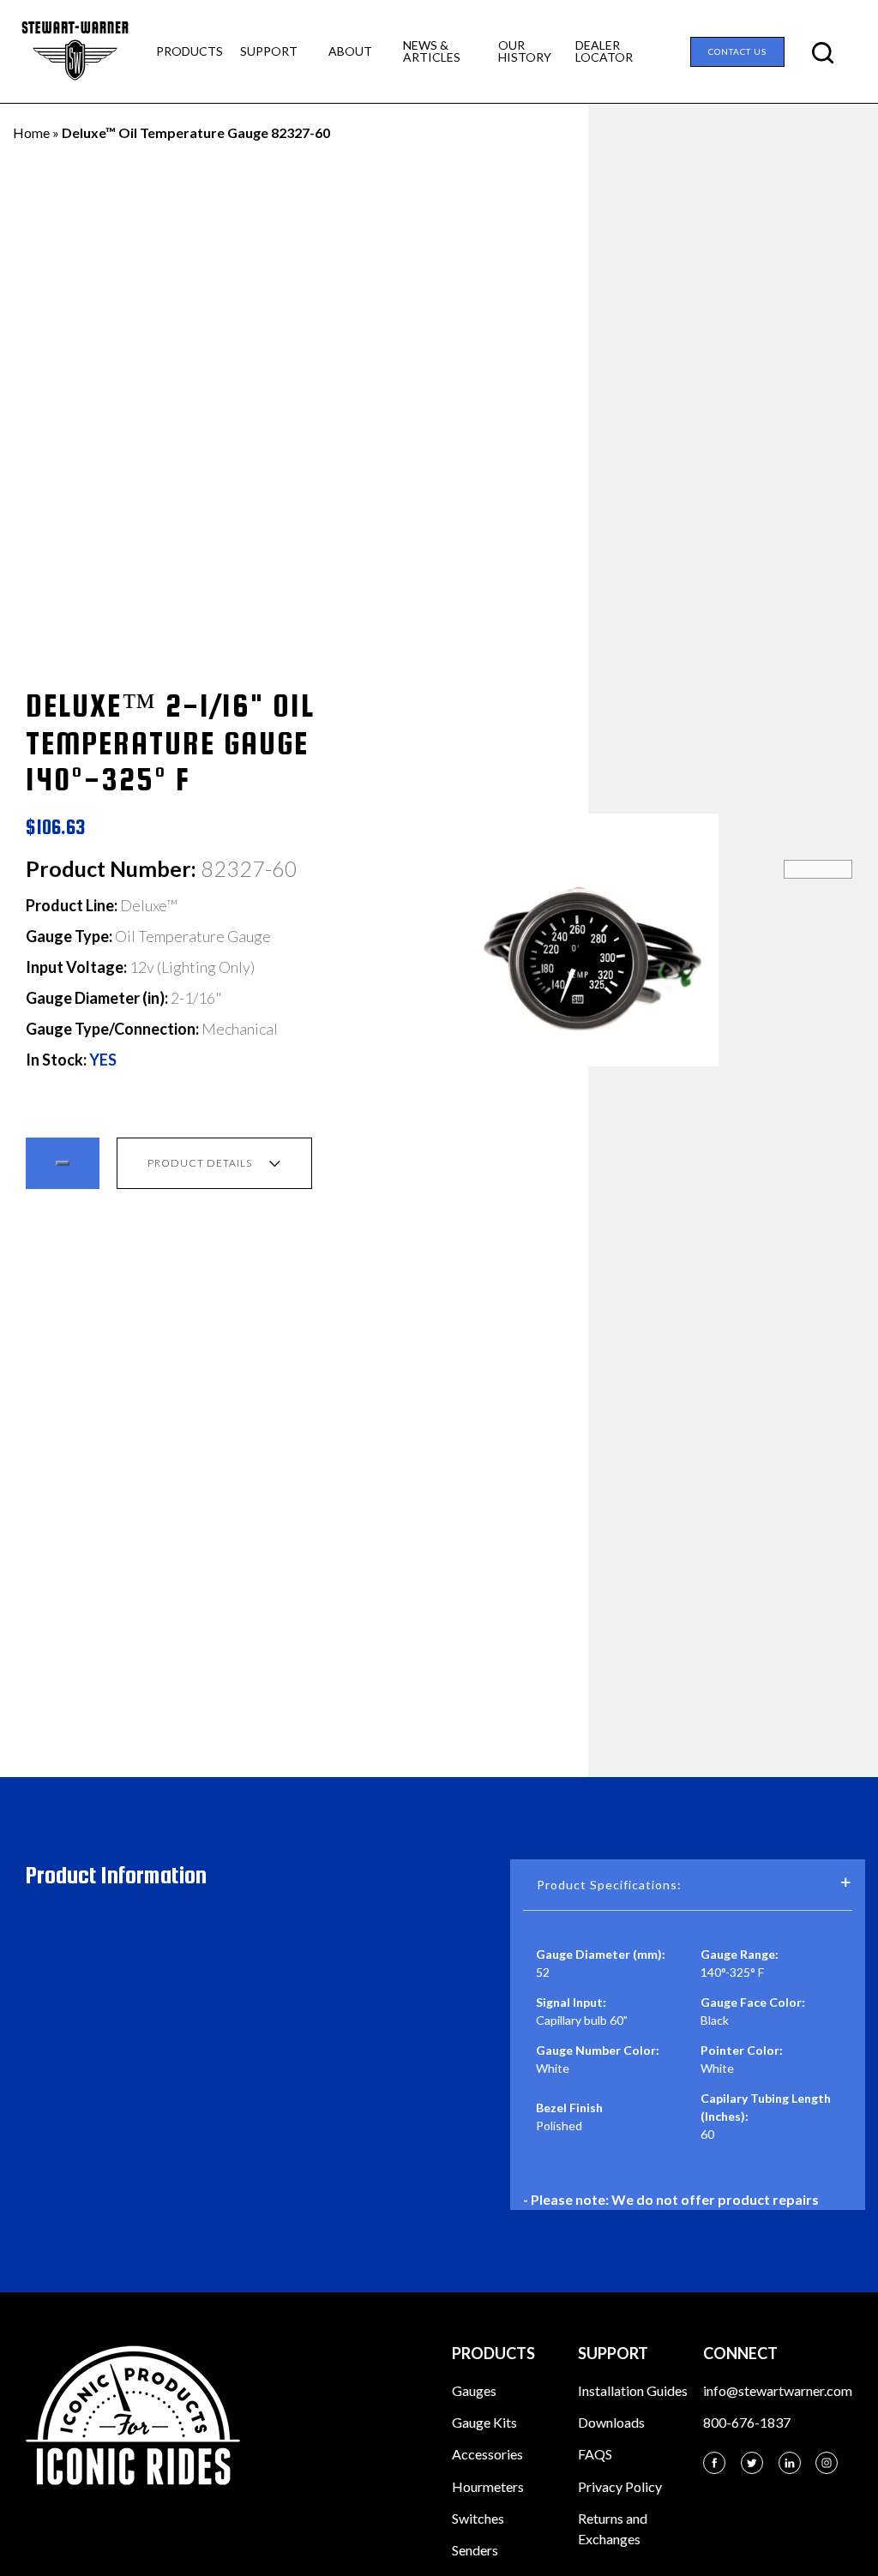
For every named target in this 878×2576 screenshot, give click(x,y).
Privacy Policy (620, 2486)
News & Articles (432, 51)
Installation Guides (633, 2390)
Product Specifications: (609, 1885)
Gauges (474, 2390)
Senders (475, 2550)
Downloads (611, 2422)
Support (269, 51)
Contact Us (737, 51)
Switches (478, 2518)
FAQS (595, 2454)
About (350, 51)
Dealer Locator (604, 51)
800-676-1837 (747, 2422)
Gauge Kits (484, 2422)
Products (189, 51)
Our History (525, 51)
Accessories (487, 2454)
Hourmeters (488, 2486)
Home (31, 132)
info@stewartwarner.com (778, 2390)
